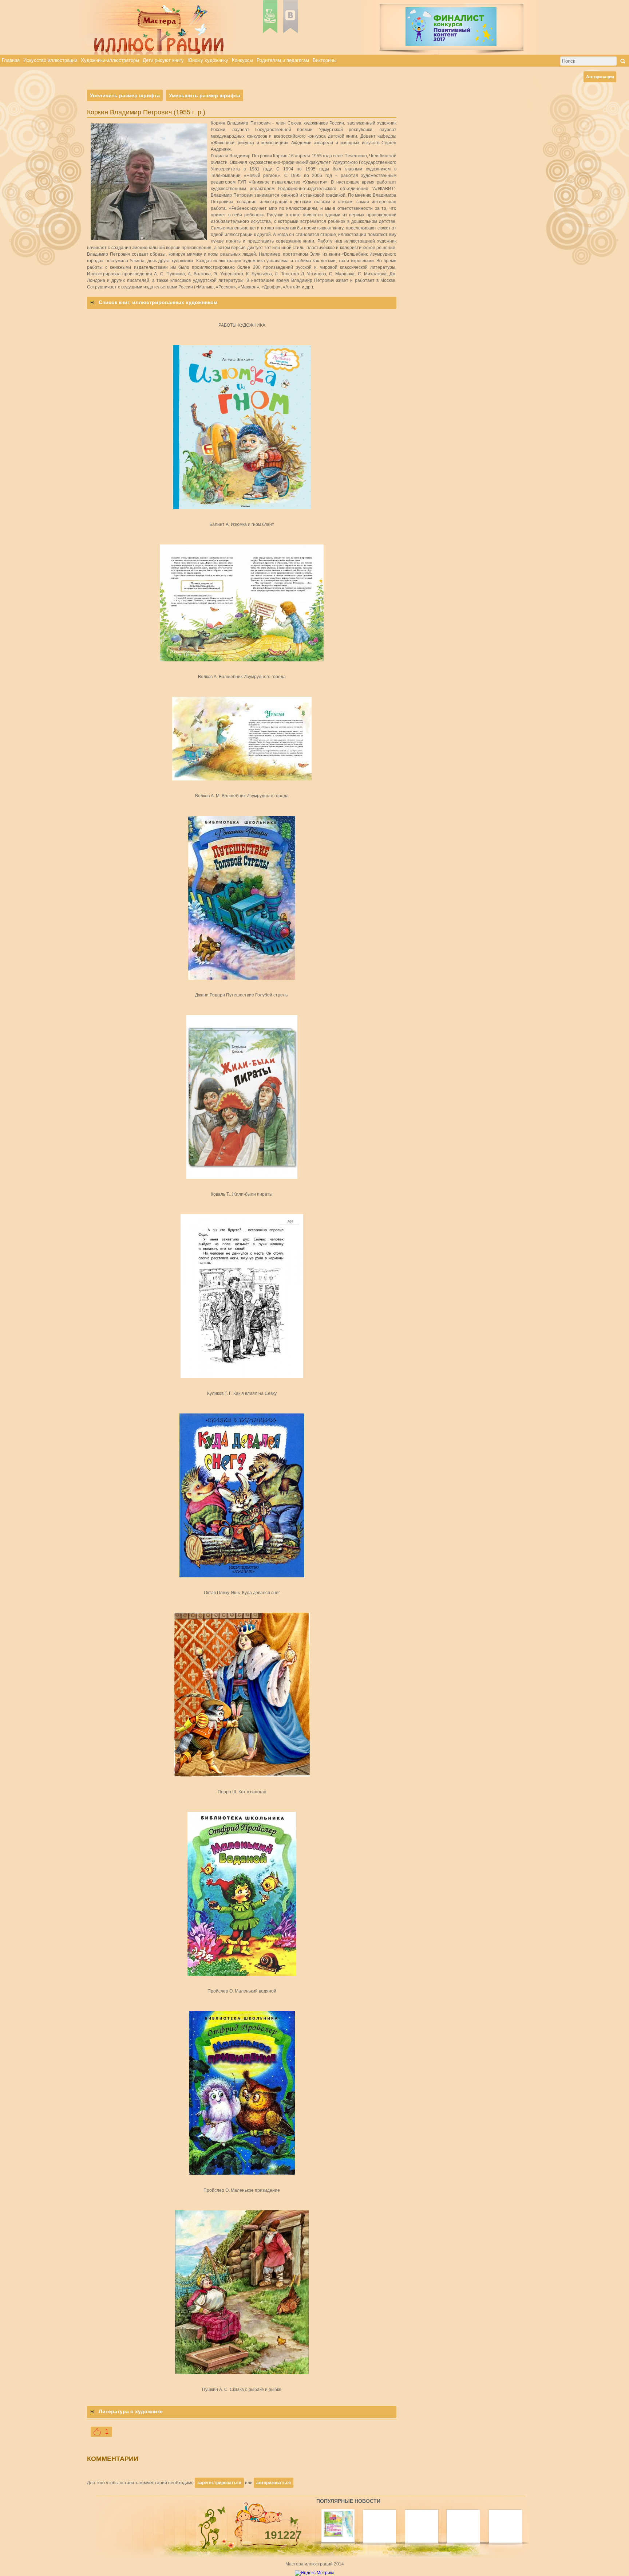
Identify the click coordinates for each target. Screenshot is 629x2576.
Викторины (325, 60)
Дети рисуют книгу (163, 60)
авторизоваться (274, 2483)
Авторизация (600, 77)
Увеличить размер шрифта (125, 95)
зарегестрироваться (219, 2483)
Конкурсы (242, 60)
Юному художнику (208, 60)
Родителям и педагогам (283, 60)
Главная (11, 60)
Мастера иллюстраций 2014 (315, 2564)
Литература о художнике (131, 2411)
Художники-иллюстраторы (110, 60)
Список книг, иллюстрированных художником (158, 302)
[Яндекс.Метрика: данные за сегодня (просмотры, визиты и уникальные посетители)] (315, 2573)
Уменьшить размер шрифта (205, 95)
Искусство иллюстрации (50, 60)
